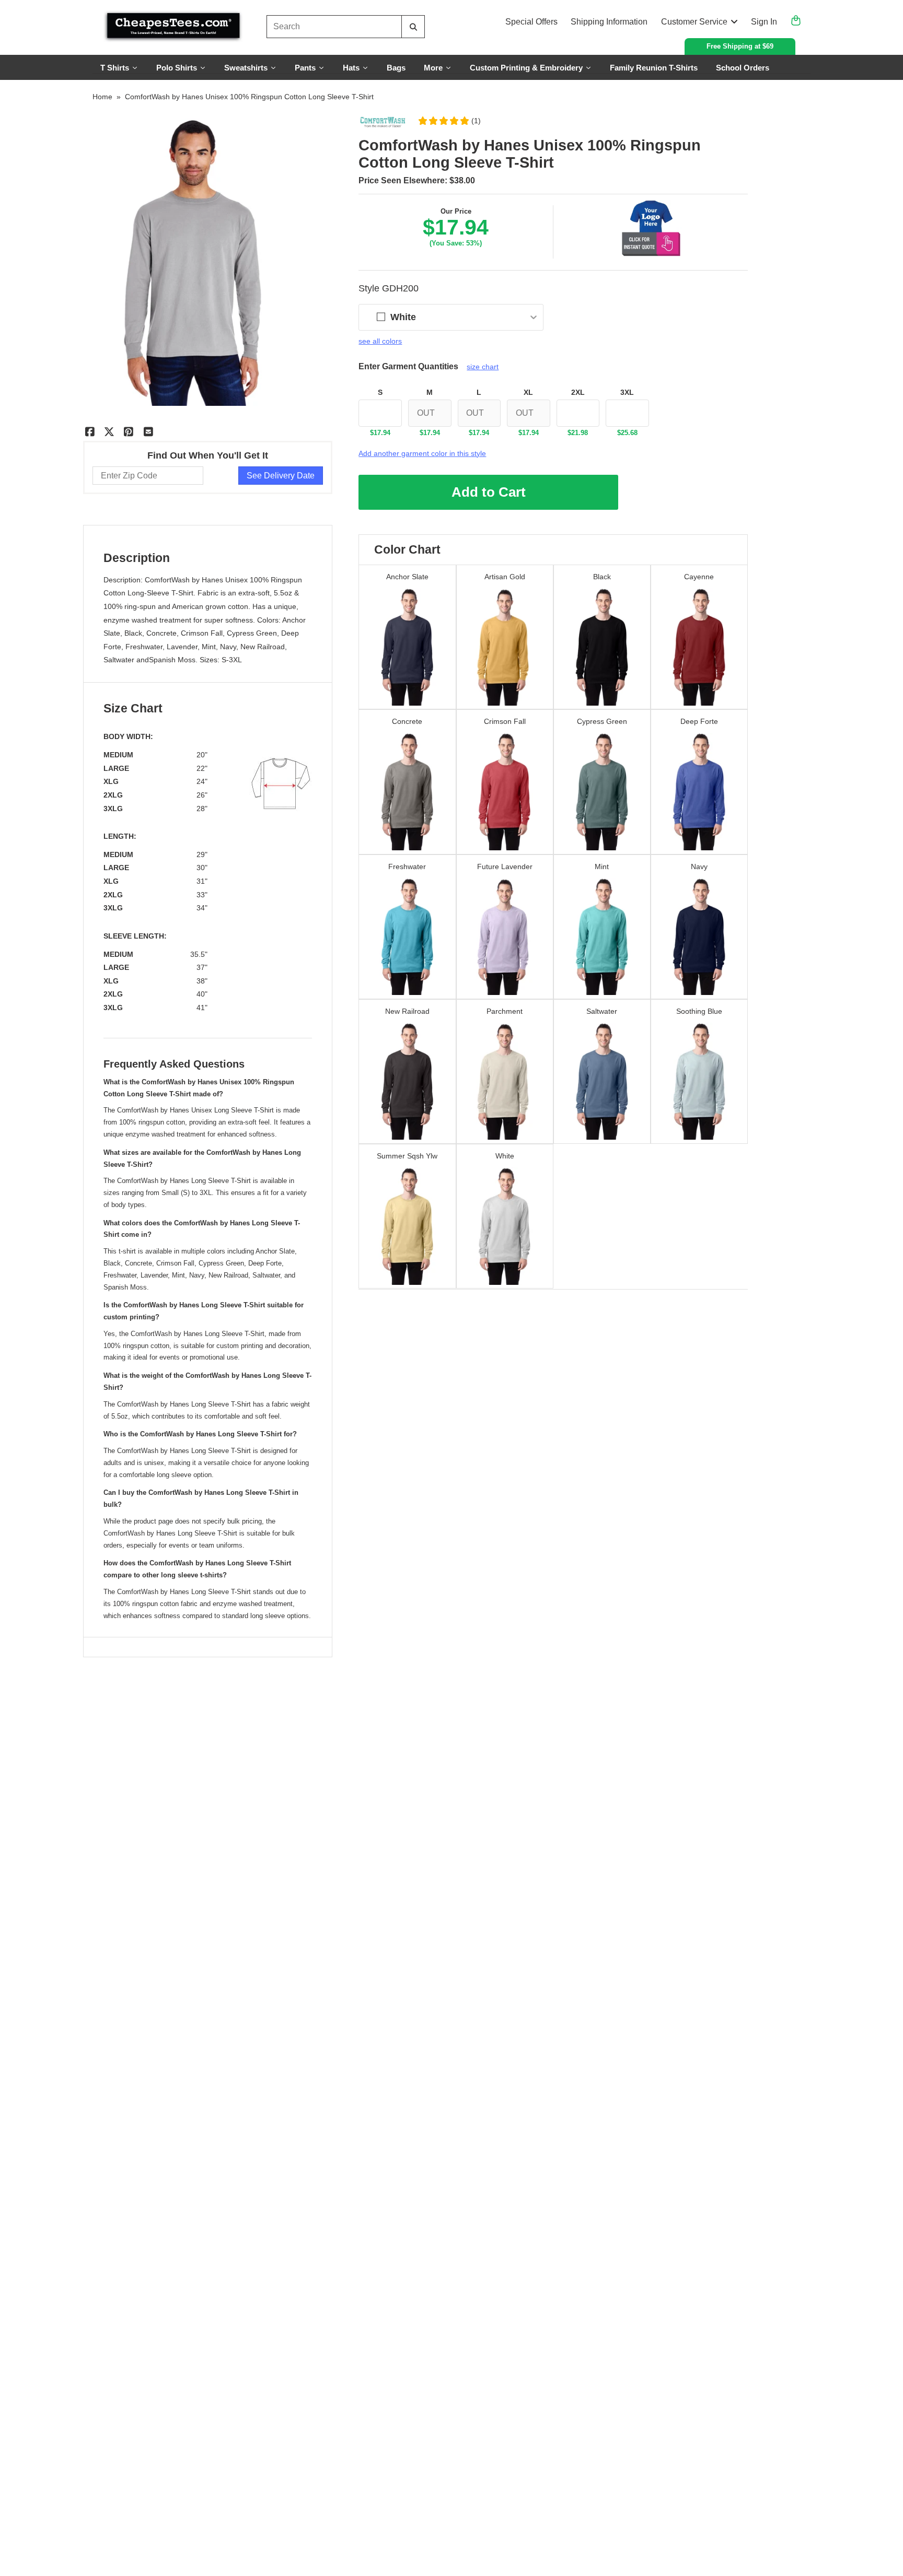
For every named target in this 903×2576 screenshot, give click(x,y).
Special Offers (531, 22)
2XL (578, 392)
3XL (627, 392)
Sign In (764, 22)
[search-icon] (413, 27)
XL (528, 392)
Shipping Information (609, 22)
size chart (483, 367)
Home (102, 97)
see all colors (380, 341)
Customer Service (694, 22)
